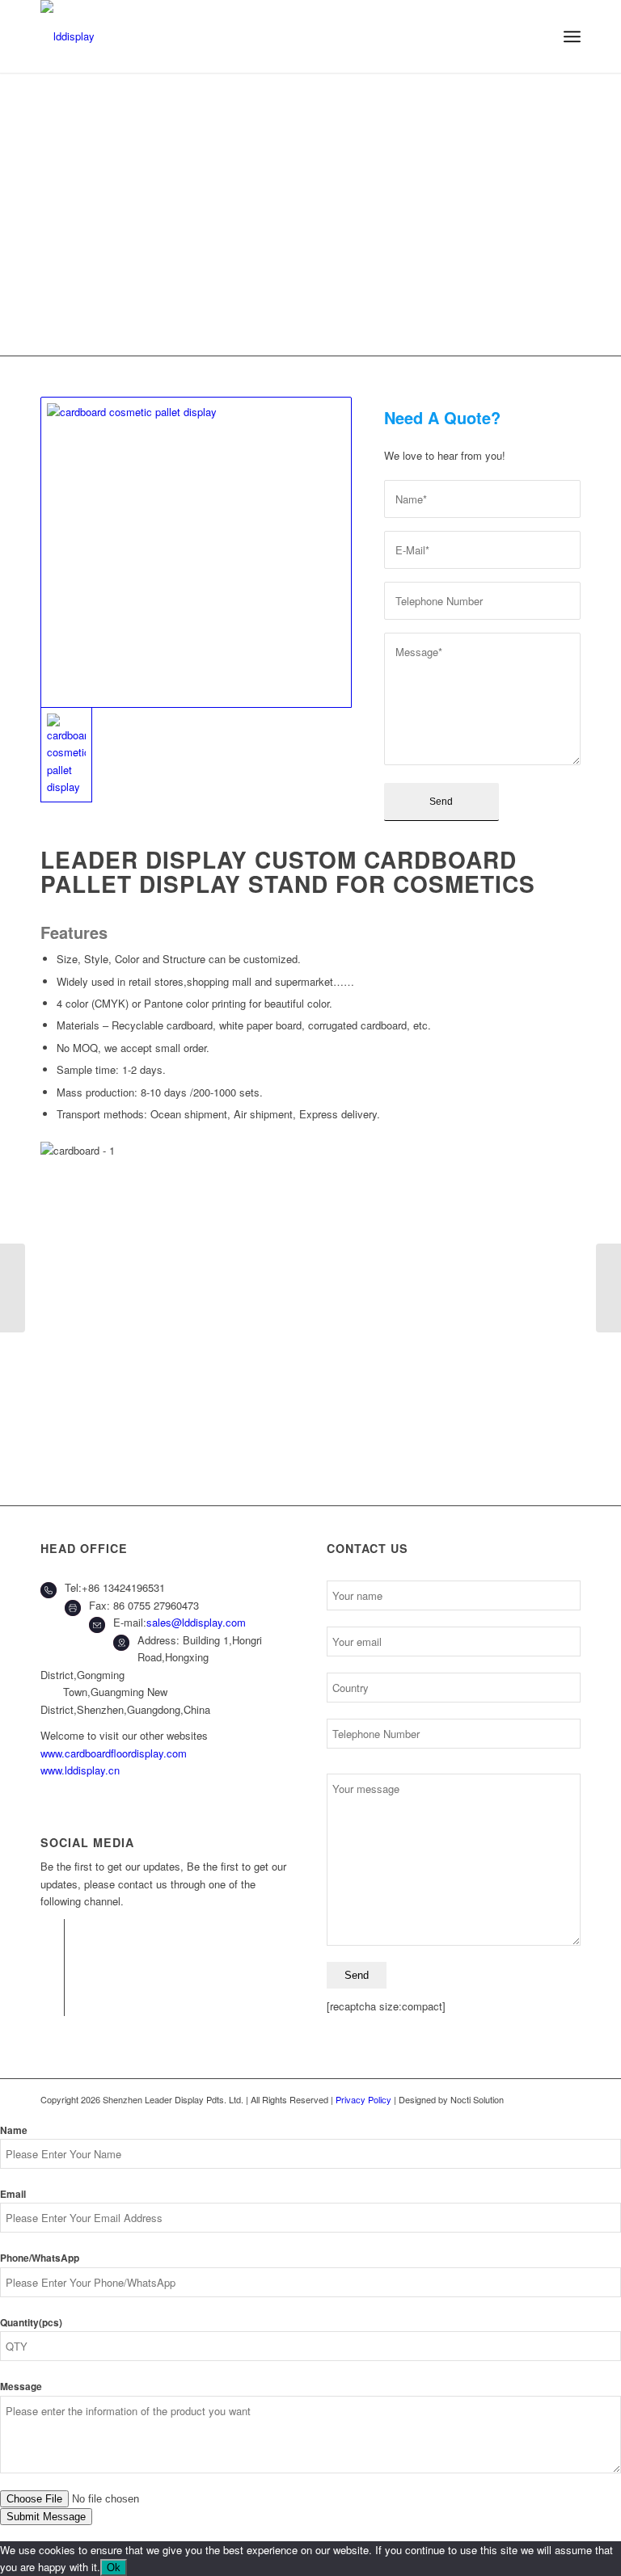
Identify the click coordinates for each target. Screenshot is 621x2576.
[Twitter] (52, 1955)
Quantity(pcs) (31, 2323)
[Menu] (572, 36)
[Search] (537, 36)
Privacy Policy (365, 2099)
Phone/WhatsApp (40, 2258)
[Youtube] (52, 2004)
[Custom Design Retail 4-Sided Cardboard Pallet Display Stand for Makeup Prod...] (608, 1288)
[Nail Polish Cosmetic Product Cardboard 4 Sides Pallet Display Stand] (13, 1288)
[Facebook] (52, 1931)
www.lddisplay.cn (80, 1770)
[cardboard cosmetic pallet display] (196, 552)
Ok (114, 2568)
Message (21, 2387)
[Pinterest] (52, 1980)
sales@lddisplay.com (196, 1622)
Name (14, 2130)
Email (13, 2194)
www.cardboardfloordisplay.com (114, 1753)
